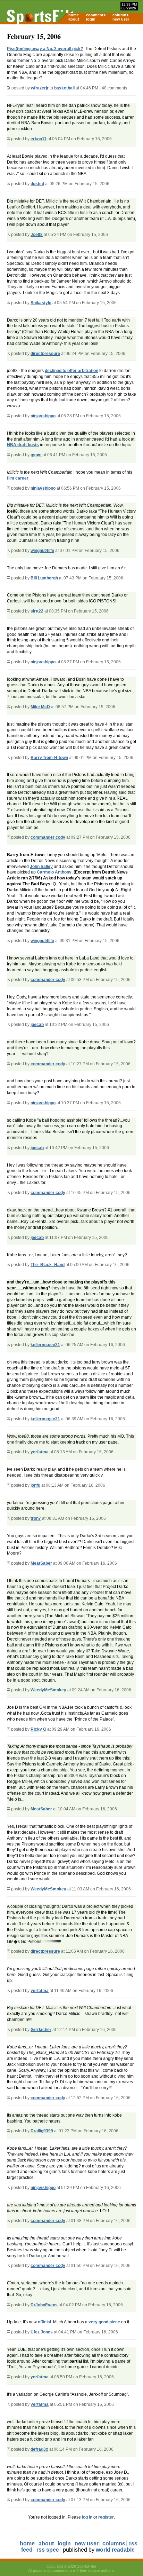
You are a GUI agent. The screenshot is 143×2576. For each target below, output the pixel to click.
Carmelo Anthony (54, 872)
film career (18, 478)
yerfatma (40, 1452)
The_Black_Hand (48, 1265)
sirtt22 (37, 611)
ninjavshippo (43, 416)
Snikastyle (41, 303)
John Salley (41, 867)
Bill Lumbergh (44, 578)
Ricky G (38, 1729)
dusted (37, 184)
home (74, 15)
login (91, 19)
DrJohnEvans (44, 2305)
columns (120, 15)
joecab (37, 1025)
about (74, 19)
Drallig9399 (42, 2131)
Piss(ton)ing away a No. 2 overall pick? (45, 49)
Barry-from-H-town (49, 758)
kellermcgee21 (45, 1345)
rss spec (48, 2550)
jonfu (35, 1485)
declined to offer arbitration (71, 371)
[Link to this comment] (9, 139)
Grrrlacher (41, 2030)
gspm (36, 455)
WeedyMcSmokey (48, 1690)
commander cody (48, 837)
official (44, 2322)
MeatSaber (41, 1563)
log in (87, 2517)
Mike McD (40, 707)
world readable (115, 2550)
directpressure (45, 354)
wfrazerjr (40, 88)
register (106, 2517)
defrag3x (39, 2449)
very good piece (104, 2322)
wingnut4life (42, 551)
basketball (64, 88)
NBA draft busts (23, 445)
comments (96, 15)
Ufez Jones (42, 2332)
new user (121, 19)
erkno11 (39, 139)
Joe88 (37, 235)
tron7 (36, 1518)
